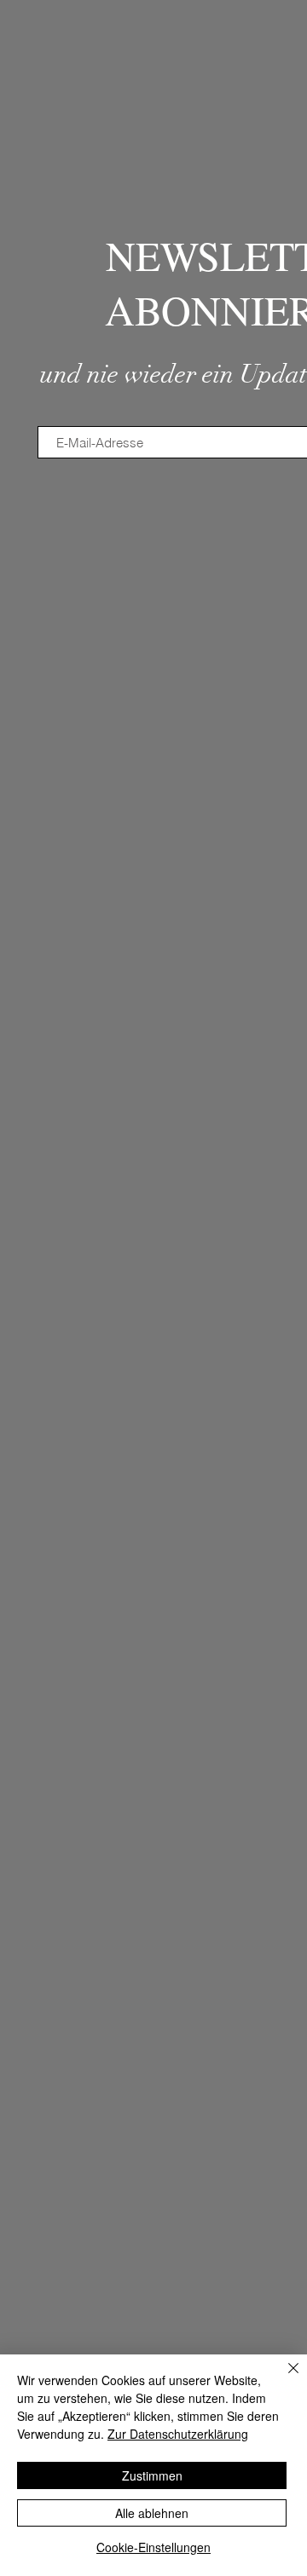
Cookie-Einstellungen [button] (153, 2547)
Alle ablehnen (152, 2513)
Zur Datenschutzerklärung (178, 2434)
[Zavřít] (283, 2378)
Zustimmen (152, 2475)
